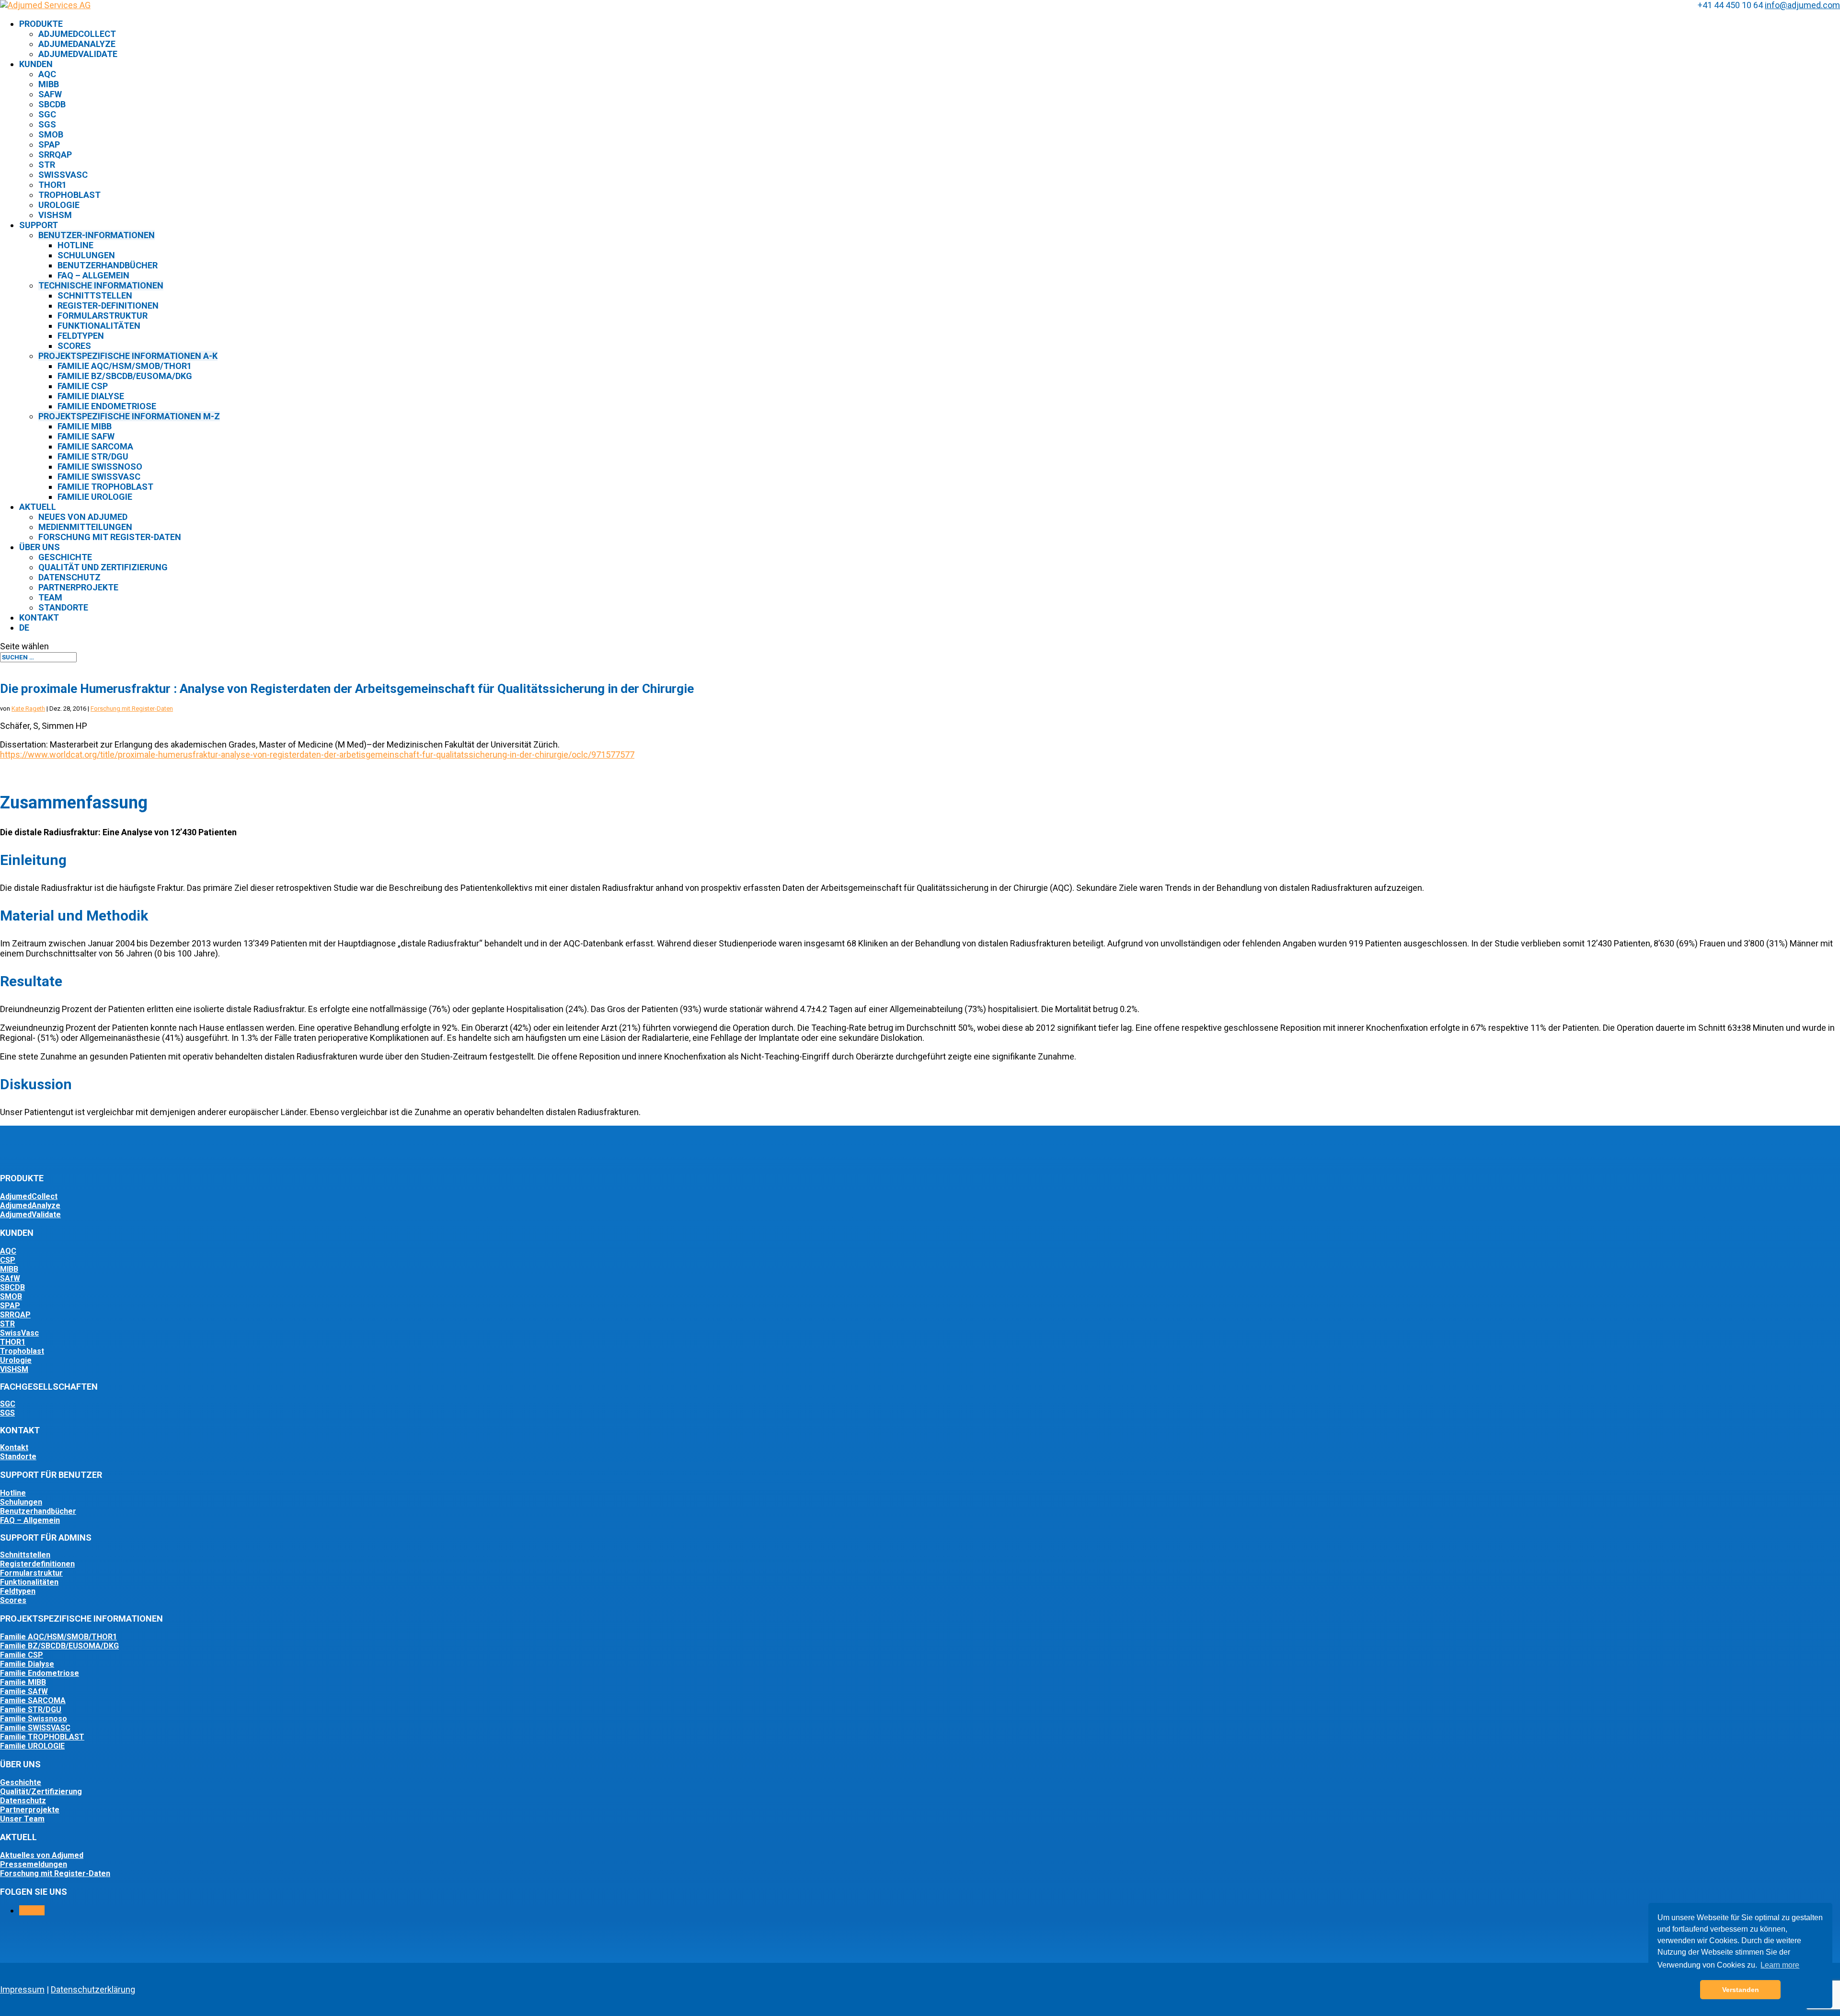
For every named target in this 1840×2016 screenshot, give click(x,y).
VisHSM (55, 215)
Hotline (75, 245)
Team (50, 597)
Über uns (40, 547)
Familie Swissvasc (99, 477)
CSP (8, 1260)
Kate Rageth (28, 708)
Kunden (36, 64)
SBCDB (52, 104)
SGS (47, 124)
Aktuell (38, 507)
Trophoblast (69, 195)
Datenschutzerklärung (93, 1989)
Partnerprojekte (78, 587)
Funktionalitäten (99, 326)
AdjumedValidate (78, 54)
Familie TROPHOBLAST (42, 1737)
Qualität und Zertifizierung (103, 567)
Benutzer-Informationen (97, 235)
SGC (47, 114)
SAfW (50, 94)
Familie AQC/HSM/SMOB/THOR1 (125, 366)
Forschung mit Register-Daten (110, 537)
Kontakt (39, 617)
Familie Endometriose (107, 406)
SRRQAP (55, 155)
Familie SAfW (86, 436)
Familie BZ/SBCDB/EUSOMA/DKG (125, 376)
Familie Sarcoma (95, 446)
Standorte (63, 607)
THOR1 (52, 185)
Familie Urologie (95, 497)
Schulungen (86, 255)
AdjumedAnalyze (77, 44)
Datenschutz (69, 577)
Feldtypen (81, 336)
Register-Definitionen (108, 305)
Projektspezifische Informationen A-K (128, 356)
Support (39, 225)
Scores (74, 346)
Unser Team (22, 1819)
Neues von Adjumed (83, 517)
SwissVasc (63, 175)
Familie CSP (83, 386)
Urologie (59, 205)
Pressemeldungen (34, 1864)
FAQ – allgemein (93, 275)
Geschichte (65, 557)
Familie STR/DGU (93, 456)
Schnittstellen (95, 295)
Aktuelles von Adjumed (42, 1855)
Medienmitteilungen (85, 527)
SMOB (51, 134)
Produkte (41, 24)
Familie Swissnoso (100, 467)
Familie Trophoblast (105, 487)
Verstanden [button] (1741, 1990)
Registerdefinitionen (37, 1564)
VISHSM (14, 1369)
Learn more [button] (1780, 1965)
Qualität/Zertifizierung (41, 1791)
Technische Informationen (101, 285)
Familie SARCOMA (33, 1700)
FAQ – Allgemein (30, 1520)
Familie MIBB (85, 426)
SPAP (49, 144)
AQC (47, 74)
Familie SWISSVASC (35, 1728)
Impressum (22, 1989)
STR (47, 165)
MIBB (49, 84)
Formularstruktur (103, 316)
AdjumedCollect (77, 34)
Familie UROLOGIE (32, 1746)
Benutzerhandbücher (108, 265)
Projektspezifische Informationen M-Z (129, 416)
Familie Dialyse (91, 396)
